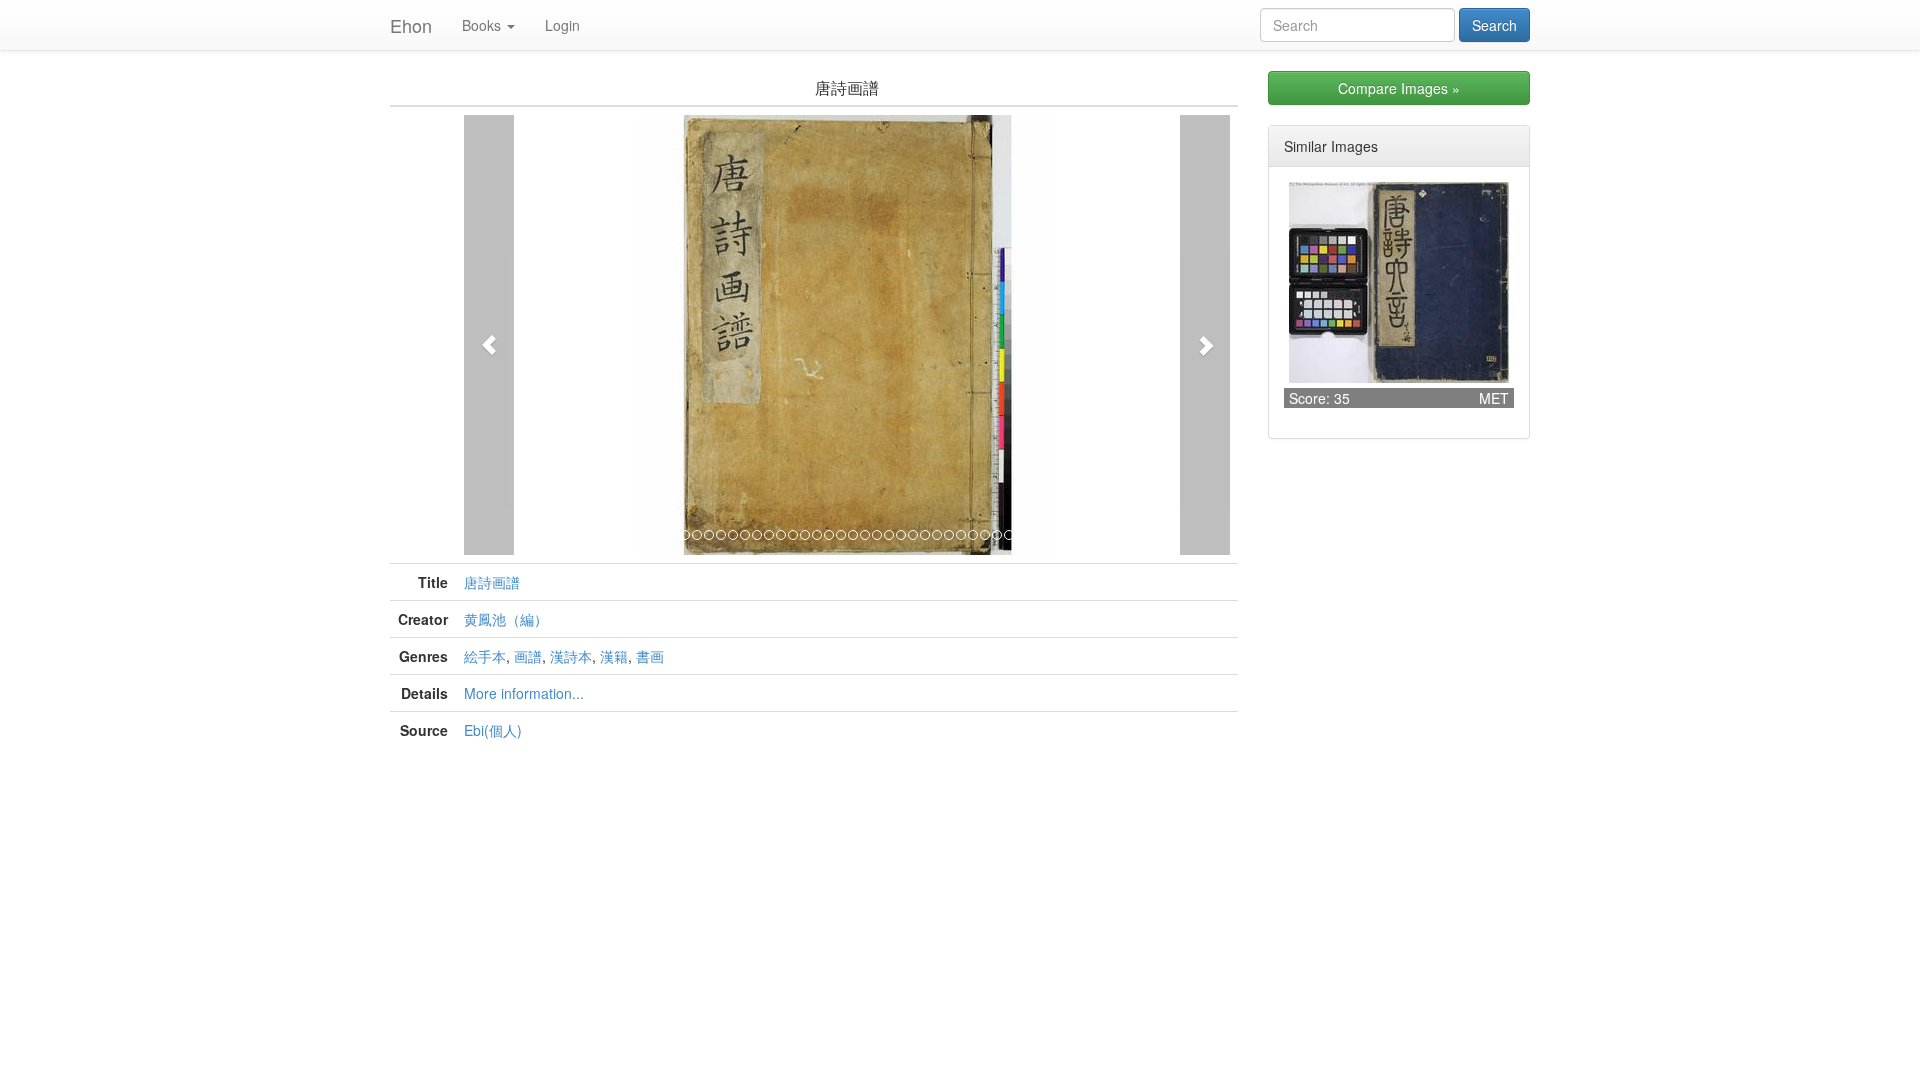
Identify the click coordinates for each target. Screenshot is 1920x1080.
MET (1494, 398)
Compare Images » (1399, 88)
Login (562, 25)
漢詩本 (571, 656)
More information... (524, 693)
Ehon (411, 25)
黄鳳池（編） (506, 619)
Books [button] (481, 25)
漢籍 (614, 656)
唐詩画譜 (492, 582)
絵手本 (485, 656)
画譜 (528, 656)
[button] (489, 335)
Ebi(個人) (493, 730)
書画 (650, 656)
